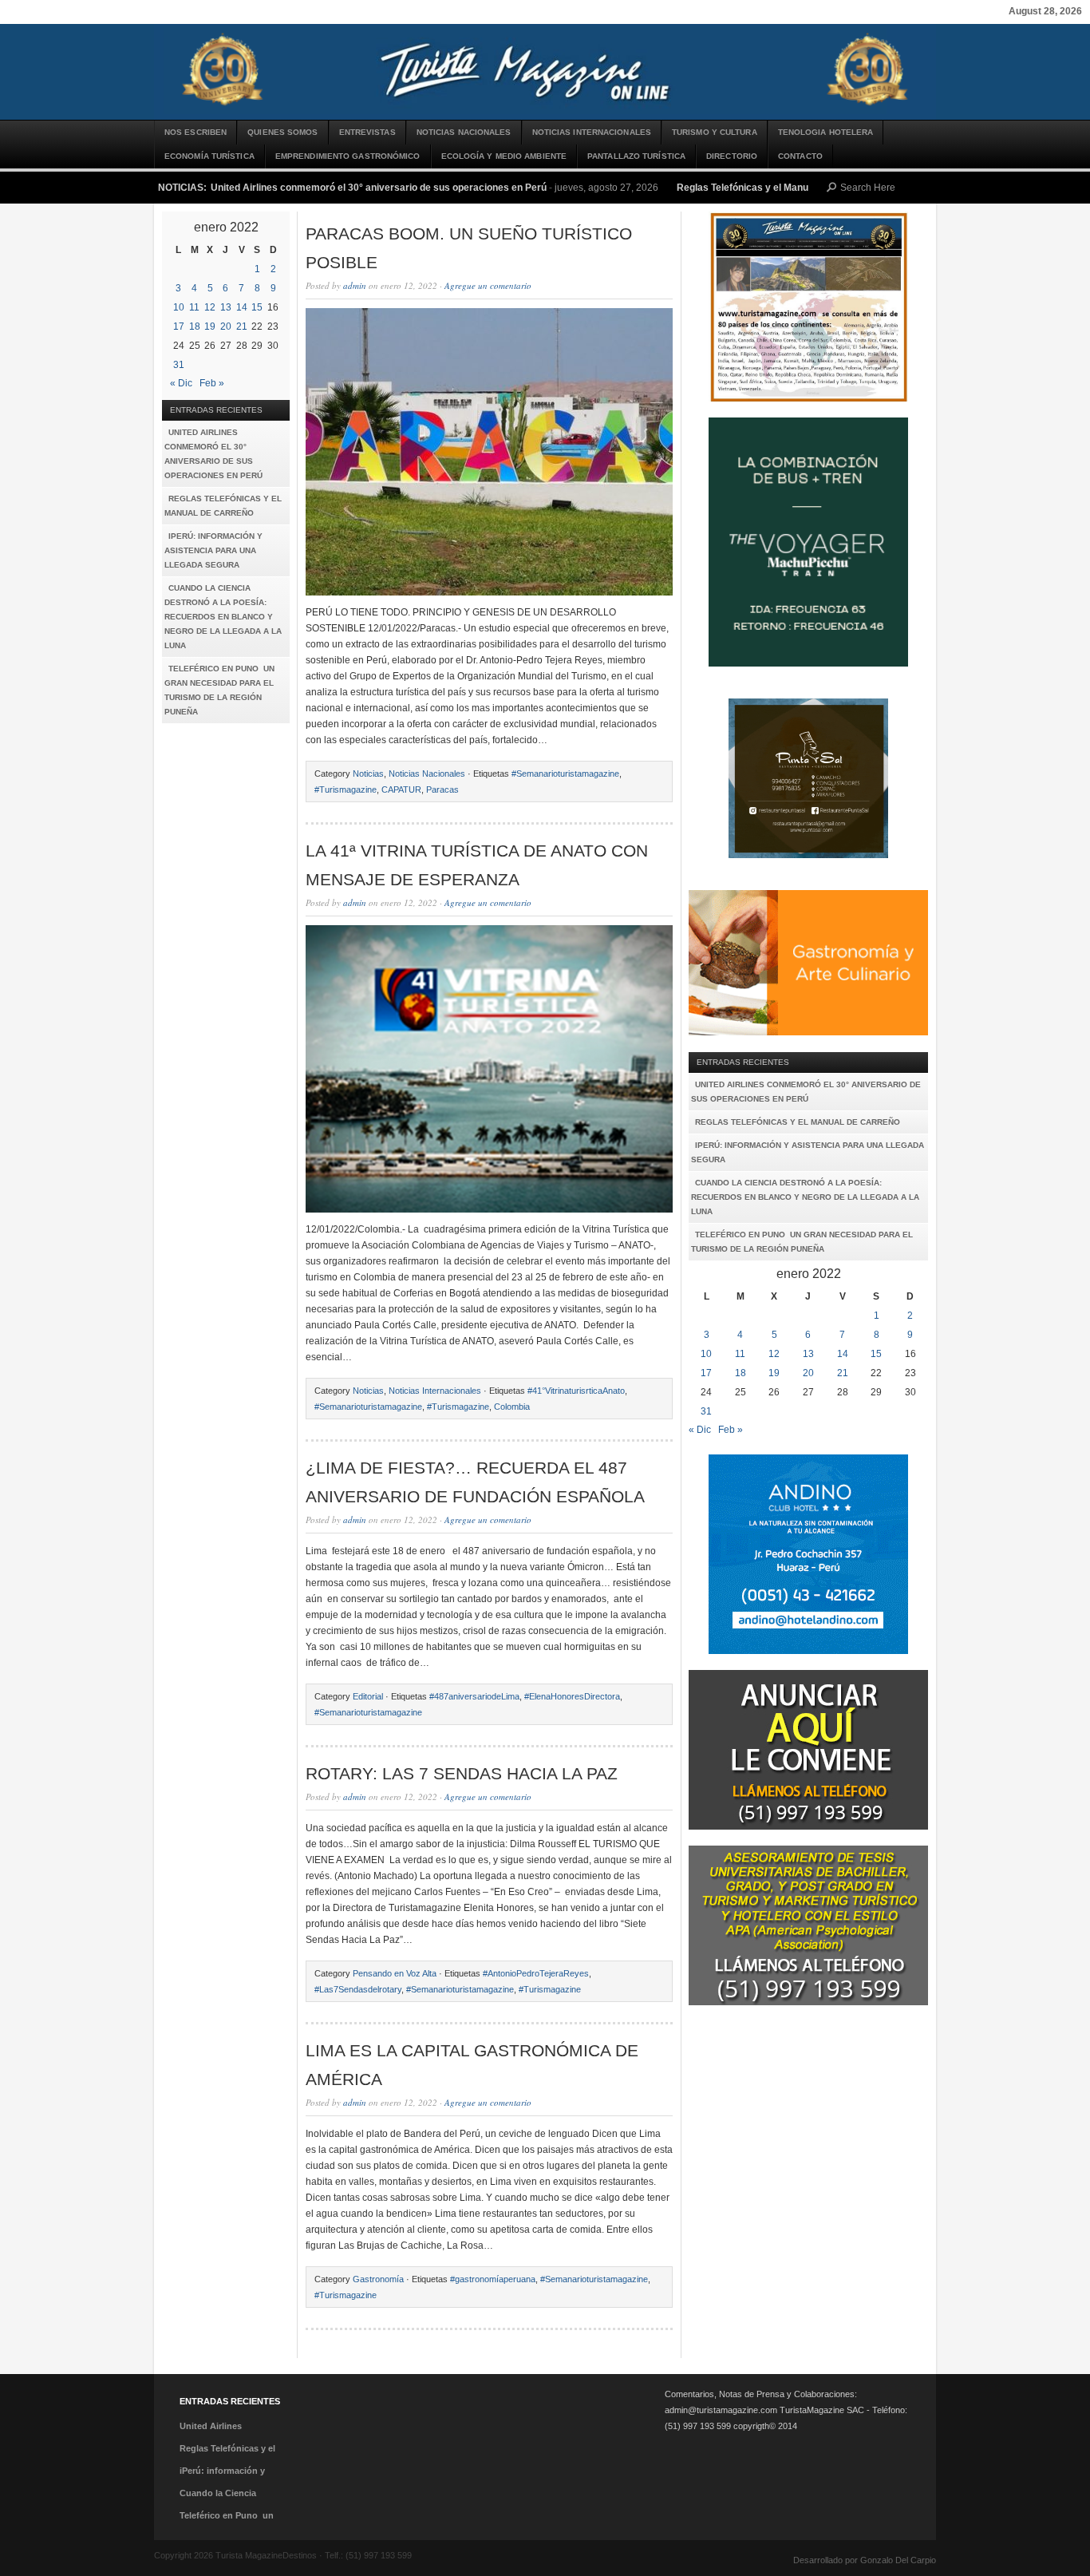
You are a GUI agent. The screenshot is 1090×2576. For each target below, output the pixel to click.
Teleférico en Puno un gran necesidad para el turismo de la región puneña (219, 690)
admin (355, 285)
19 (210, 326)
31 (179, 365)
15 (257, 307)
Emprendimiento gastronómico (348, 156)
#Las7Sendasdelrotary (358, 1989)
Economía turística (209, 156)
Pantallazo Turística (636, 156)
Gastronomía (378, 2279)
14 (242, 307)
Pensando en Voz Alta (395, 1973)
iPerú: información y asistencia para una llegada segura (213, 550)
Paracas (442, 789)
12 (210, 307)
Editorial (368, 1696)
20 (226, 326)
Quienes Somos (282, 132)
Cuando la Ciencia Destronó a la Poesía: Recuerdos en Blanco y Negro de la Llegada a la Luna (223, 617)
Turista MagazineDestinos (545, 72)
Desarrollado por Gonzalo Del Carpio (865, 2560)
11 (194, 307)
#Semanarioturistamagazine (565, 774)
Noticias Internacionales (592, 132)
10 (179, 307)
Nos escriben (195, 132)
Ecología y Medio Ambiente (504, 156)
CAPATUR (401, 789)
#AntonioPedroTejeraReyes (536, 1973)
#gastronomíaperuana (493, 2279)
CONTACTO (800, 156)
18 (195, 326)
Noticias (368, 774)
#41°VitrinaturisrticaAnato (576, 1391)
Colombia (512, 1407)
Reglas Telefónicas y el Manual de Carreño (773, 188)
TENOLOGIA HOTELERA (826, 132)
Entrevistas (367, 132)
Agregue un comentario (488, 285)
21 (242, 326)
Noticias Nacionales (464, 132)
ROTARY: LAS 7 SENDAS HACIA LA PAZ (462, 1773)
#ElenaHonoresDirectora (572, 1696)
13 (226, 307)
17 (179, 326)
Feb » (212, 383)
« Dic (181, 383)
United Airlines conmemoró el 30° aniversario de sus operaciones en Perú (379, 188)
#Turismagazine (346, 789)
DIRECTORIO (732, 156)
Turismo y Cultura (715, 132)
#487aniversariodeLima (474, 1696)
